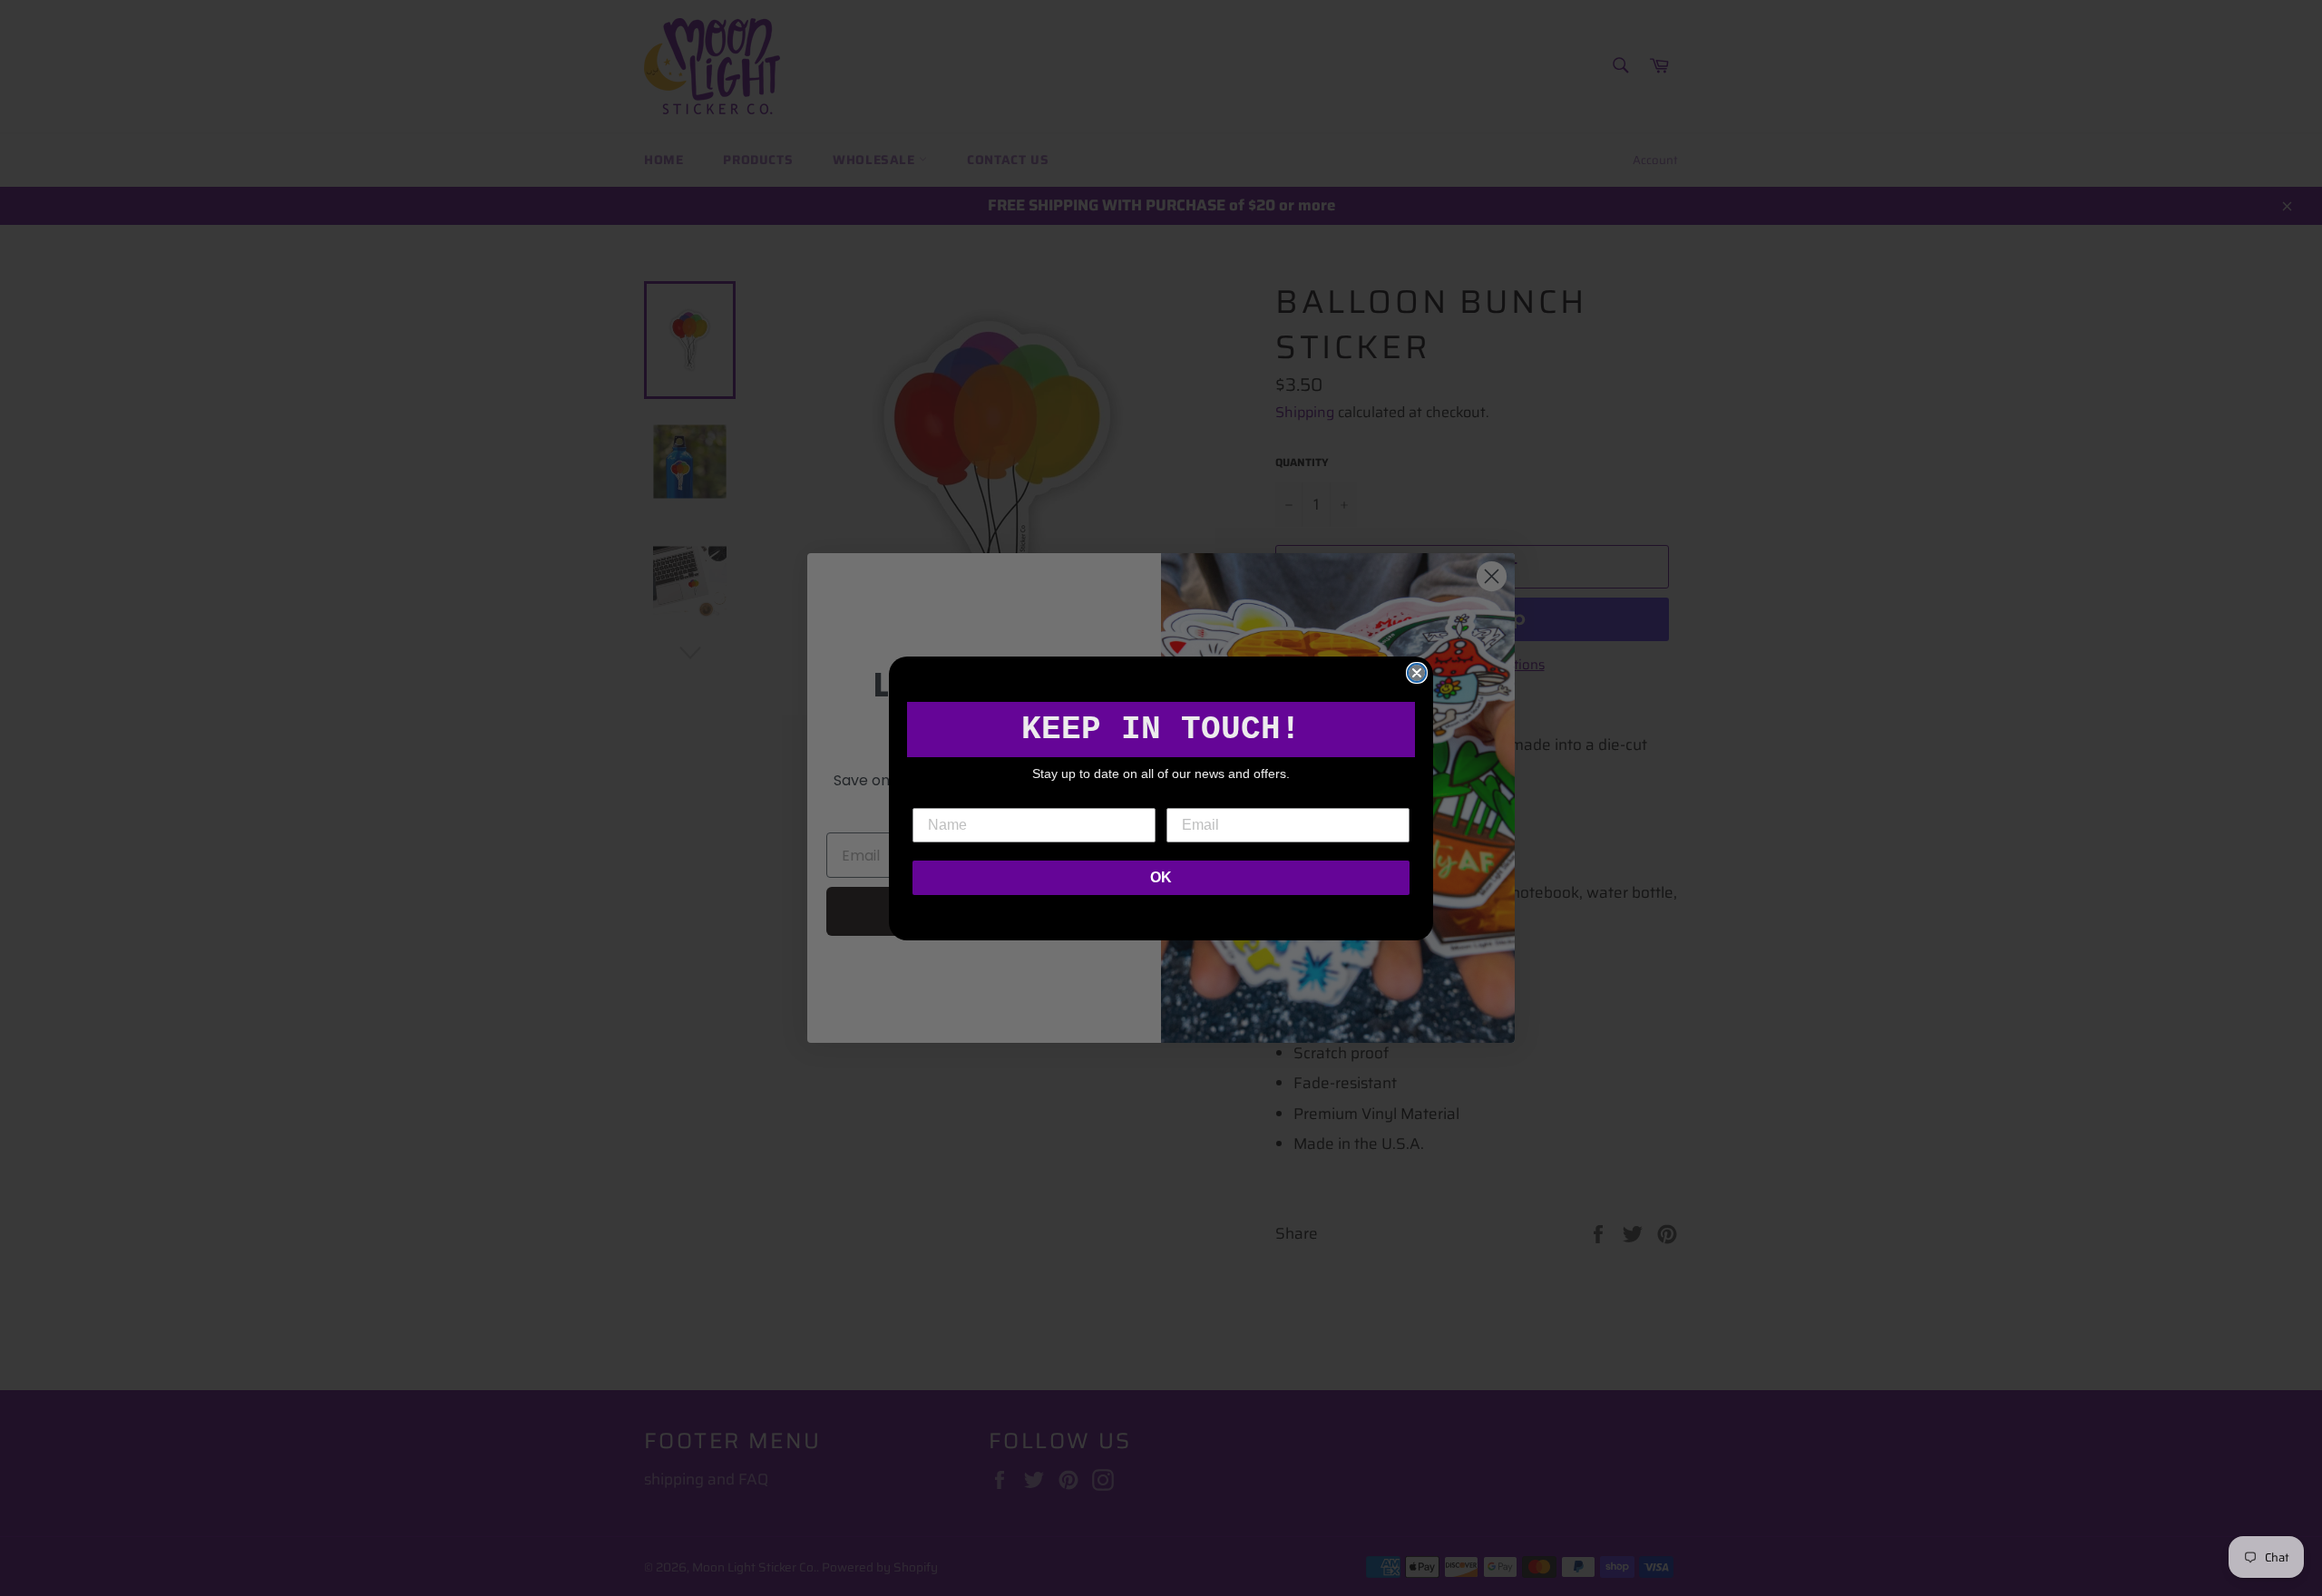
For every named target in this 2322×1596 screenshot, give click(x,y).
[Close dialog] (1417, 673)
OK (1161, 877)
